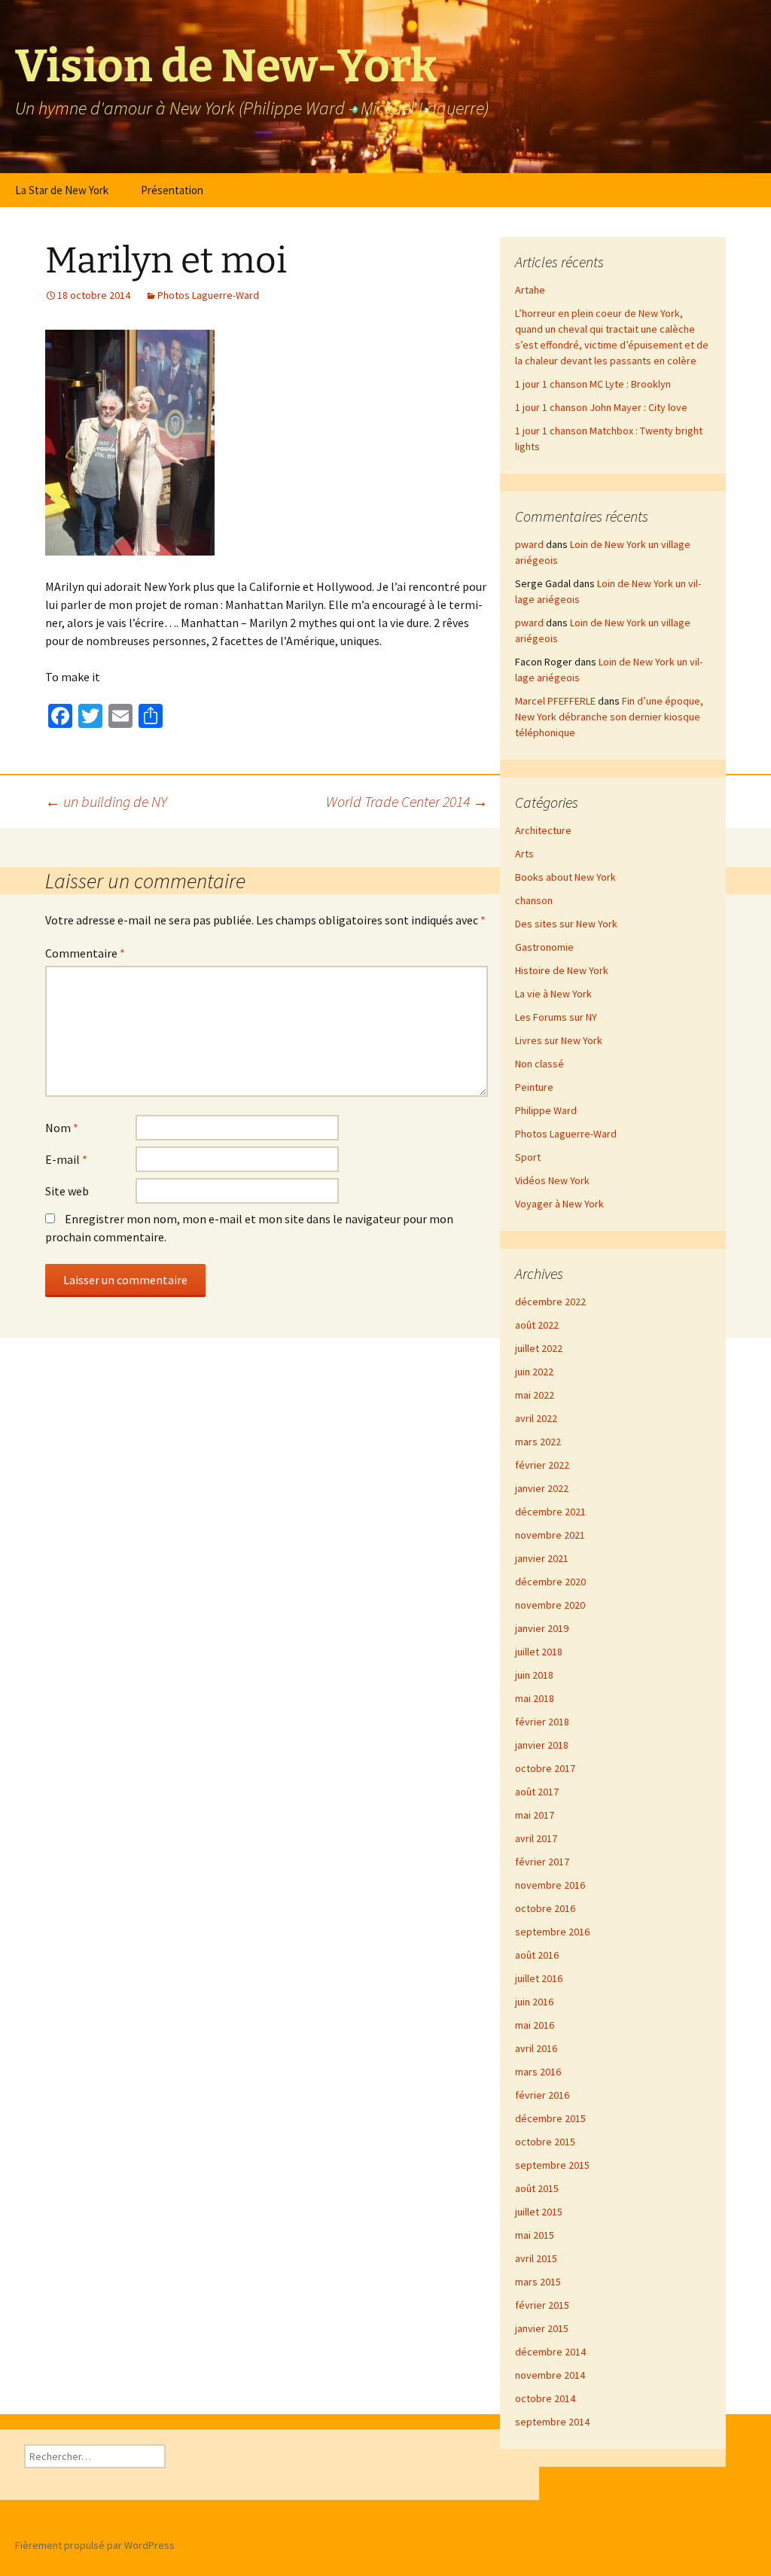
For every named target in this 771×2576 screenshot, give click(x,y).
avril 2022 (536, 1418)
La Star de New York (62, 190)
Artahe (530, 290)
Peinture (534, 1087)
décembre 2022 (550, 1302)
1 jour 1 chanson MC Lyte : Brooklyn (593, 384)
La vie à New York (553, 994)
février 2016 (542, 2095)
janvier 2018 (542, 1745)
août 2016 (537, 1955)
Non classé (539, 1064)
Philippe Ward (546, 1110)
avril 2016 (536, 2048)
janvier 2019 (542, 1628)
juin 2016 (534, 2002)
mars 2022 (538, 1442)
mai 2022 (535, 1395)
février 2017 (542, 1862)
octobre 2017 (545, 1768)
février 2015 (542, 2305)
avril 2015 (536, 2258)
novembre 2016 (550, 1885)
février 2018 (542, 1722)
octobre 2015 (545, 2142)
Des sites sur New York (566, 924)
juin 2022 (534, 1372)
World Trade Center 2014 (407, 801)
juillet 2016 (539, 1978)
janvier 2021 (542, 1558)
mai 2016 (535, 2025)
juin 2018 (534, 1675)
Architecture (543, 830)
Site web (67, 1191)
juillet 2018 (539, 1652)
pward (529, 544)
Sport (528, 1157)
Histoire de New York (562, 970)
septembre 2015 (552, 2165)
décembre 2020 (550, 1582)
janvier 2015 (542, 2328)
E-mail (66, 1159)
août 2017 (537, 1792)
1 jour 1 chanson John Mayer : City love (601, 407)
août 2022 (537, 1325)
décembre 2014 (550, 2352)
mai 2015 (535, 2235)
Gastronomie (544, 947)
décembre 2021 (550, 1512)
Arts (524, 854)
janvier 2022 (542, 1488)
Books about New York (565, 877)
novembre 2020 (550, 1605)
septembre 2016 (552, 1932)
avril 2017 (536, 1838)
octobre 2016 (545, 1908)
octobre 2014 (545, 2398)
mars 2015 (538, 2282)
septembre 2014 (552, 2422)
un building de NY (106, 801)
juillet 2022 (539, 1348)
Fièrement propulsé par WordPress (95, 2545)
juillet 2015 (539, 2212)
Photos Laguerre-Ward (208, 295)
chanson (534, 900)
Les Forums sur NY (556, 1017)
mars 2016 (538, 2072)
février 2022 (542, 1465)
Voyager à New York (559, 1204)
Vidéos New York (552, 1180)
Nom (62, 1128)
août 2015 (537, 2188)
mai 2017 (535, 1815)
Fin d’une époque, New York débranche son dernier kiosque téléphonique (609, 717)
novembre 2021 (550, 1535)
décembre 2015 (550, 2118)
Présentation (172, 190)
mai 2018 (535, 1698)
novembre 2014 (550, 2375)
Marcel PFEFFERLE (555, 701)
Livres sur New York (559, 1040)
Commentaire (85, 953)
